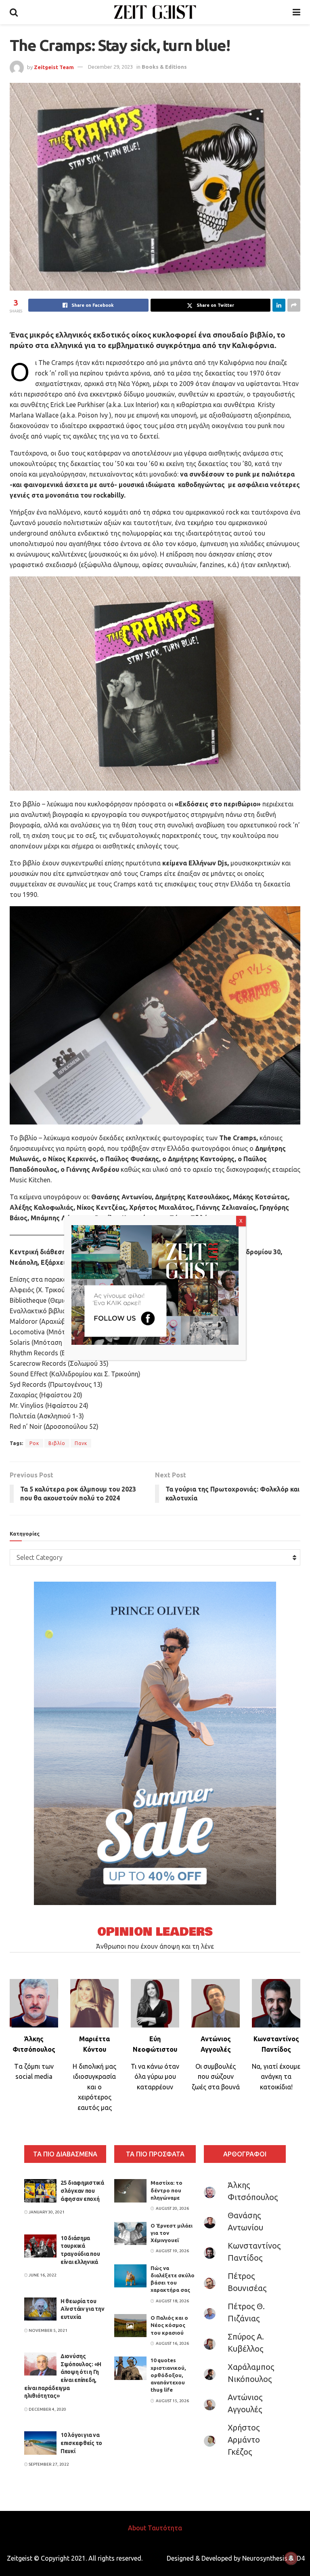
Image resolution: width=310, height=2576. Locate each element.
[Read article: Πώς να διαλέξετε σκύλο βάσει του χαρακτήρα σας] (130, 2276)
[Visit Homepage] (155, 12)
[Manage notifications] (291, 2558)
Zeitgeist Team (54, 67)
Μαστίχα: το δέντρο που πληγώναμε (167, 2190)
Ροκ (34, 1443)
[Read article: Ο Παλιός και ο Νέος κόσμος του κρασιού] (130, 2326)
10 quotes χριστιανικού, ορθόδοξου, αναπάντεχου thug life (168, 2375)
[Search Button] (14, 12)
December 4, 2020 (47, 2409)
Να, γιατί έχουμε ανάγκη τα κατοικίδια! (276, 2077)
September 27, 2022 (48, 2464)
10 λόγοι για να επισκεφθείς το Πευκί (81, 2443)
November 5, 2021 (48, 2330)
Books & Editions (164, 67)
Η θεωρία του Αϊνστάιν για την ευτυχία (83, 2309)
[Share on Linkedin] (279, 305)
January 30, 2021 (46, 2212)
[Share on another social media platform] (294, 305)
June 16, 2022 (42, 2275)
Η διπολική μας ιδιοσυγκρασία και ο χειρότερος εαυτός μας (94, 2087)
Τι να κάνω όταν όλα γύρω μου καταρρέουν (155, 2077)
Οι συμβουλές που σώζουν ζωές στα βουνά (216, 2077)
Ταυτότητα (165, 2528)
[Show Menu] (296, 12)
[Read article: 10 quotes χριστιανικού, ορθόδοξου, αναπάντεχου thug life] (130, 2368)
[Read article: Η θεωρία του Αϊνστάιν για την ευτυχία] (40, 2309)
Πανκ (81, 1443)
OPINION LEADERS (155, 1932)
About (137, 2528)
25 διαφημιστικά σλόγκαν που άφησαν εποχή (82, 2191)
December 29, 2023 (110, 67)
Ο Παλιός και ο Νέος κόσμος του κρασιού (169, 2325)
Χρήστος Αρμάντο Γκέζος (244, 2440)
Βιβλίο (57, 1443)
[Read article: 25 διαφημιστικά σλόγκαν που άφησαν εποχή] (40, 2191)
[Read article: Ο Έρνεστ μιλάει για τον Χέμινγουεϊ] (130, 2233)
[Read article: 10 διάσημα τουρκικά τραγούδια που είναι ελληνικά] (40, 2246)
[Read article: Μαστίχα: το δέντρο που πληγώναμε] (130, 2191)
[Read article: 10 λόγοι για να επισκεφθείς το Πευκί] (40, 2443)
